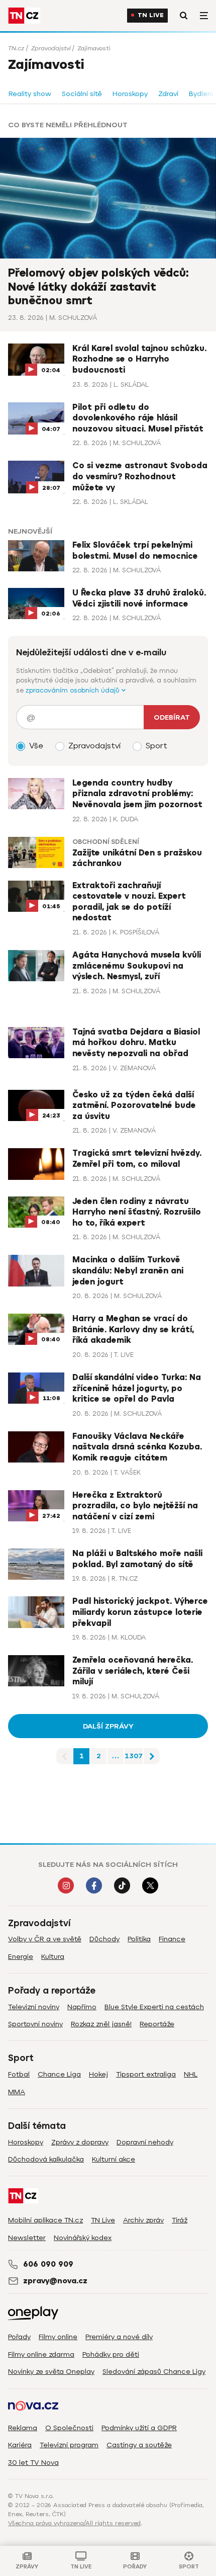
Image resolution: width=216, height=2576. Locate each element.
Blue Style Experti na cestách (154, 2007)
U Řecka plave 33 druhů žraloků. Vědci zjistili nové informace (139, 598)
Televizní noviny (34, 2007)
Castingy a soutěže (139, 2445)
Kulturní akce (114, 2159)
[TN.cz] (24, 16)
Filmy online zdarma (41, 2354)
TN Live (151, 15)
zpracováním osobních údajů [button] (74, 690)
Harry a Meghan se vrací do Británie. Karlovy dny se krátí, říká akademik (133, 1329)
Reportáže (157, 2024)
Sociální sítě (82, 94)
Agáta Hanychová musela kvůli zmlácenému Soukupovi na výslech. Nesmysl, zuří (137, 966)
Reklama (23, 2428)
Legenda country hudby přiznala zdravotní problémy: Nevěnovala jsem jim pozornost (137, 794)
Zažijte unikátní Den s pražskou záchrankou (137, 858)
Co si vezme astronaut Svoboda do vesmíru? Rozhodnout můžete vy (140, 477)
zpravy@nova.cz (55, 2281)
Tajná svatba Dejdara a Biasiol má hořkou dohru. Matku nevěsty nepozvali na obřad (136, 1043)
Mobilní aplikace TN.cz (45, 2220)
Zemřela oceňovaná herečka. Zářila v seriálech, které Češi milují (133, 1671)
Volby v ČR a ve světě (45, 1939)
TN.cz (16, 48)
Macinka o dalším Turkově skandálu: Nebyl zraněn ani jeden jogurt (128, 1271)
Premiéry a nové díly (119, 2337)
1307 (134, 1756)
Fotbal (19, 2074)
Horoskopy (130, 94)
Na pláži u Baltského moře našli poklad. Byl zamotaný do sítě (137, 1559)
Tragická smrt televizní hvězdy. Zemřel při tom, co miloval (137, 1159)
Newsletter (27, 2238)
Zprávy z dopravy (80, 2142)
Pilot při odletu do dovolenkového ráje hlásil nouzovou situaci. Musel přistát (138, 418)
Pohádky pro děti (111, 2354)
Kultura (53, 1957)
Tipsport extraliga (146, 2074)
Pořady (19, 2337)
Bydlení (201, 94)
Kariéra (20, 2445)
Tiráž (180, 2220)
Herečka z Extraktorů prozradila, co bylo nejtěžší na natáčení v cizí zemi (135, 1506)
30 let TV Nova (33, 2463)
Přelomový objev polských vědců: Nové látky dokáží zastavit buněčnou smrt (98, 287)
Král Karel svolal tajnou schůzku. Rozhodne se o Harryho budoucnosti (139, 359)
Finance (172, 1939)
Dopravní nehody (145, 2142)
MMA (17, 2092)
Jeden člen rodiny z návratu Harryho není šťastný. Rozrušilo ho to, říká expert (137, 1212)
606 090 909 (48, 2264)
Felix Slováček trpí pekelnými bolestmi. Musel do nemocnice (135, 551)
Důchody (104, 1939)
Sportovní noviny (35, 2024)
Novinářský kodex (83, 2238)
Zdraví (168, 94)
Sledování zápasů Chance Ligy (154, 2372)
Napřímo (82, 2007)
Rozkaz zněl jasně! (101, 2024)
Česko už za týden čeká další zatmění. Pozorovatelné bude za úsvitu (134, 1106)
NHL (191, 2074)
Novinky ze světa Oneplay (51, 2372)
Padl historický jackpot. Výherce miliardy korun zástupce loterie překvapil (140, 1612)
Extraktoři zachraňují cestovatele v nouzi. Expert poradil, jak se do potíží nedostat (129, 902)
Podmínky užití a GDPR (139, 2428)
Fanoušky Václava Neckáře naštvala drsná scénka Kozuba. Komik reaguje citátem (137, 1447)
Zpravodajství (51, 48)
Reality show (30, 94)
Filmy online (58, 2337)
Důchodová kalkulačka (46, 2159)
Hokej (98, 2074)
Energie (21, 1957)
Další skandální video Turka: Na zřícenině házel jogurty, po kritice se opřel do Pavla (137, 1388)
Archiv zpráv (143, 2220)
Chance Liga (59, 2074)
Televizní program (69, 2445)
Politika (139, 1939)
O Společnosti (69, 2428)
